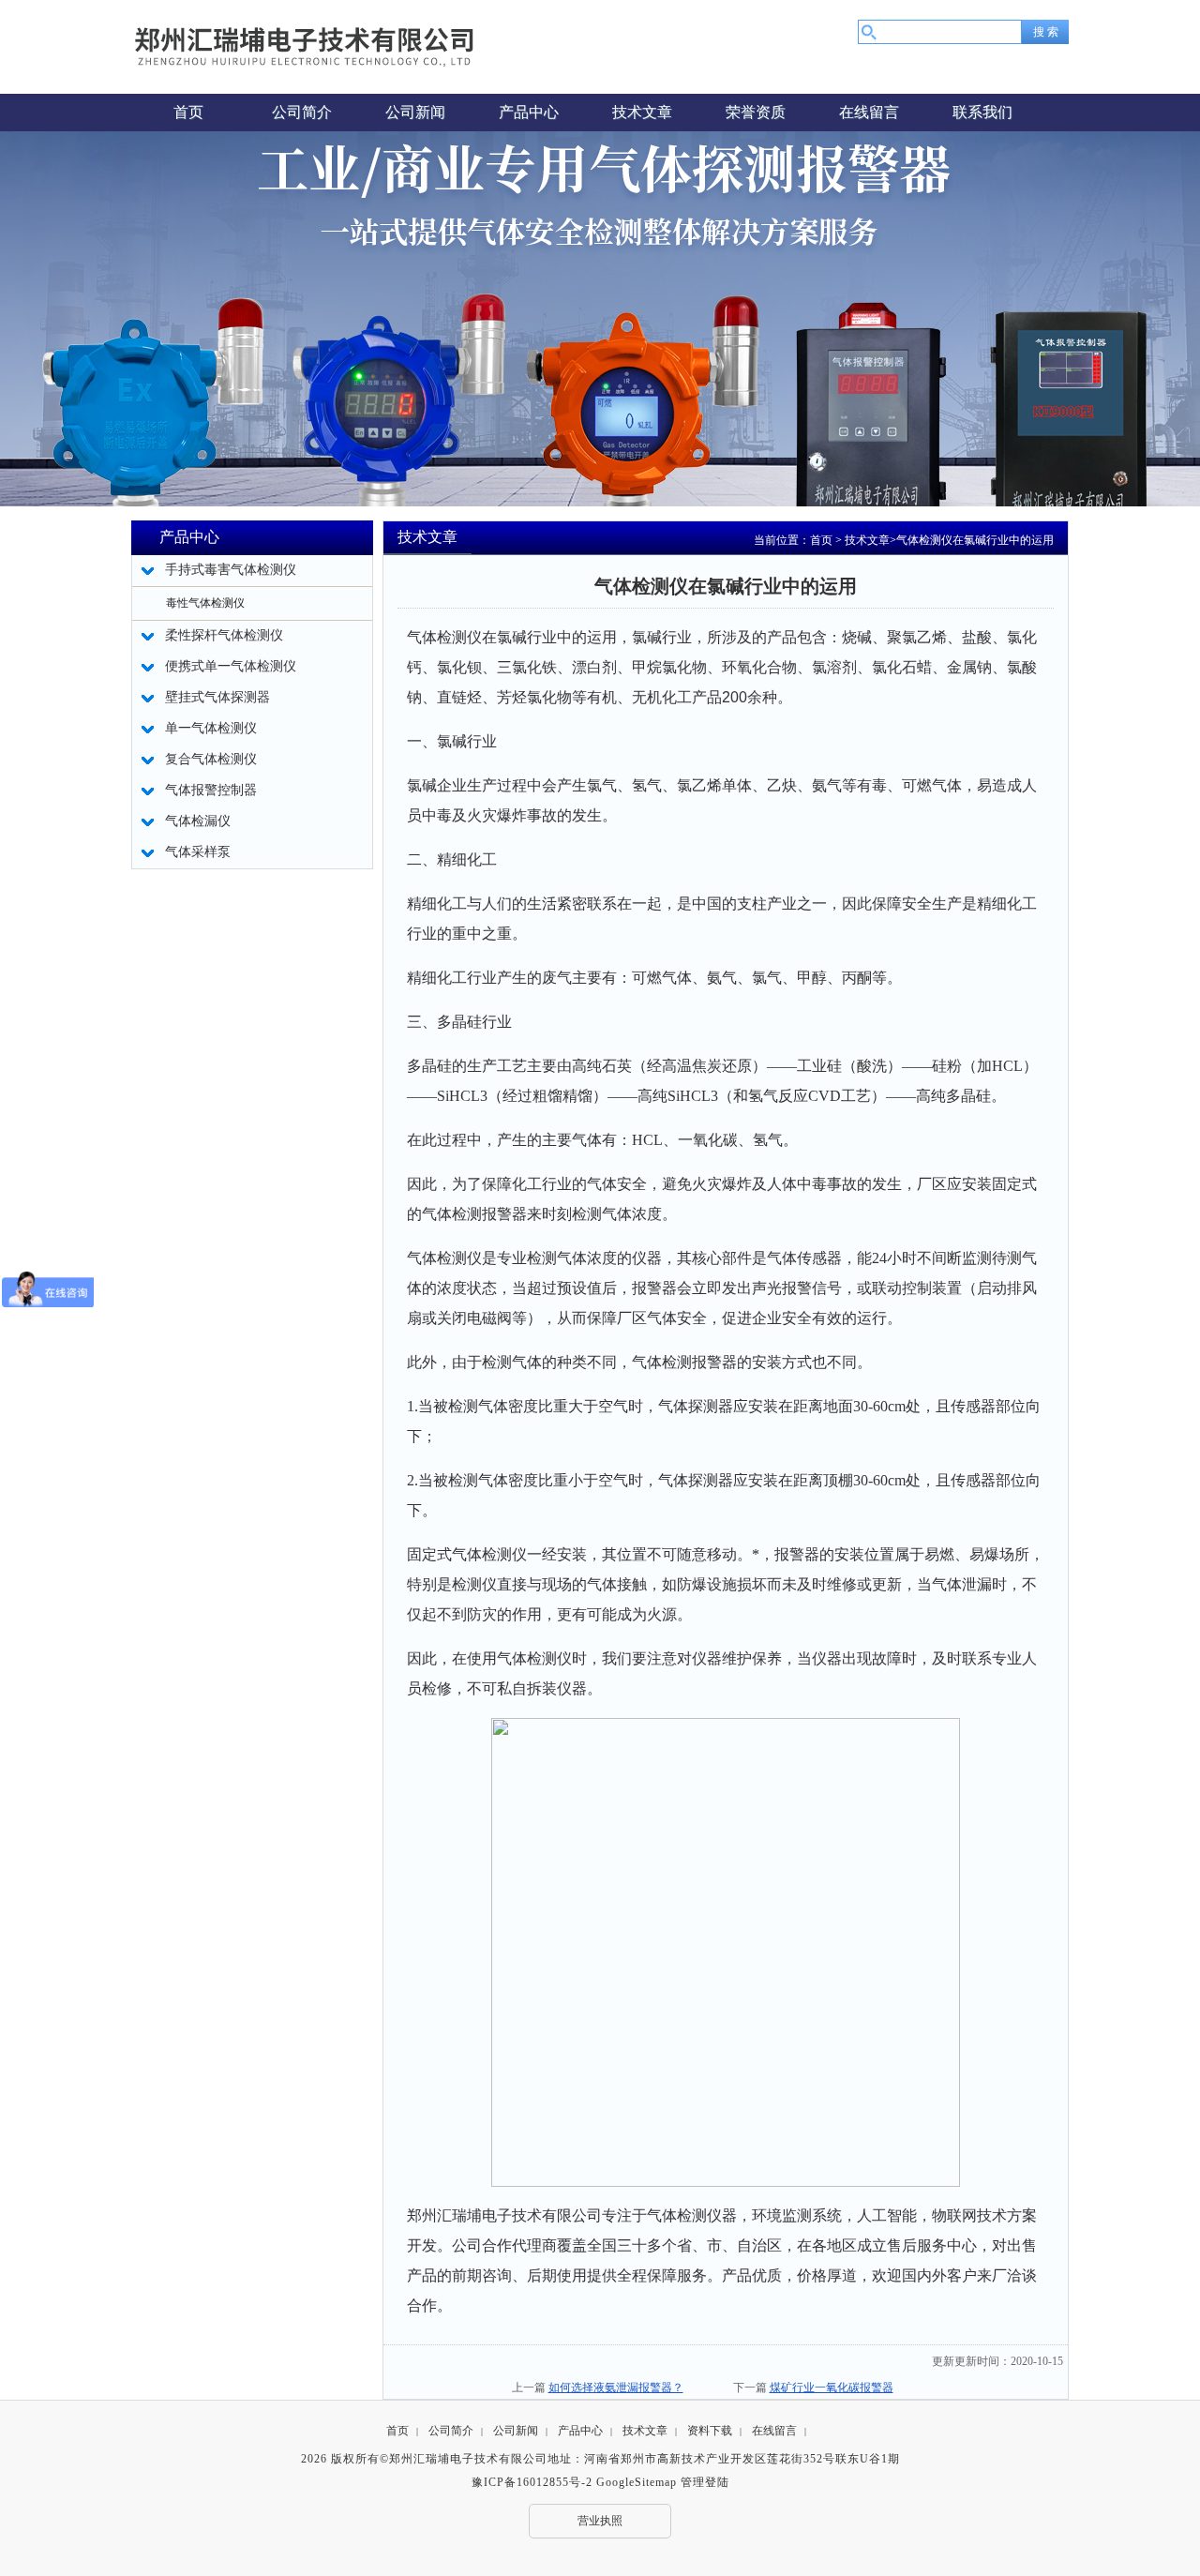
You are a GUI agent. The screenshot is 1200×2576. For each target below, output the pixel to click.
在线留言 (774, 2431)
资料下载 (710, 2431)
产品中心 (580, 2431)
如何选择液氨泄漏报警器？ (616, 2388)
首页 (821, 540)
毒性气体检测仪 (205, 603)
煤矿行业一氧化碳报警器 (832, 2388)
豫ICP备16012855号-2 (532, 2482)
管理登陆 (705, 2482)
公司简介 (451, 2431)
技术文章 (867, 540)
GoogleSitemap (637, 2482)
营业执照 (600, 2521)
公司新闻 (516, 2431)
